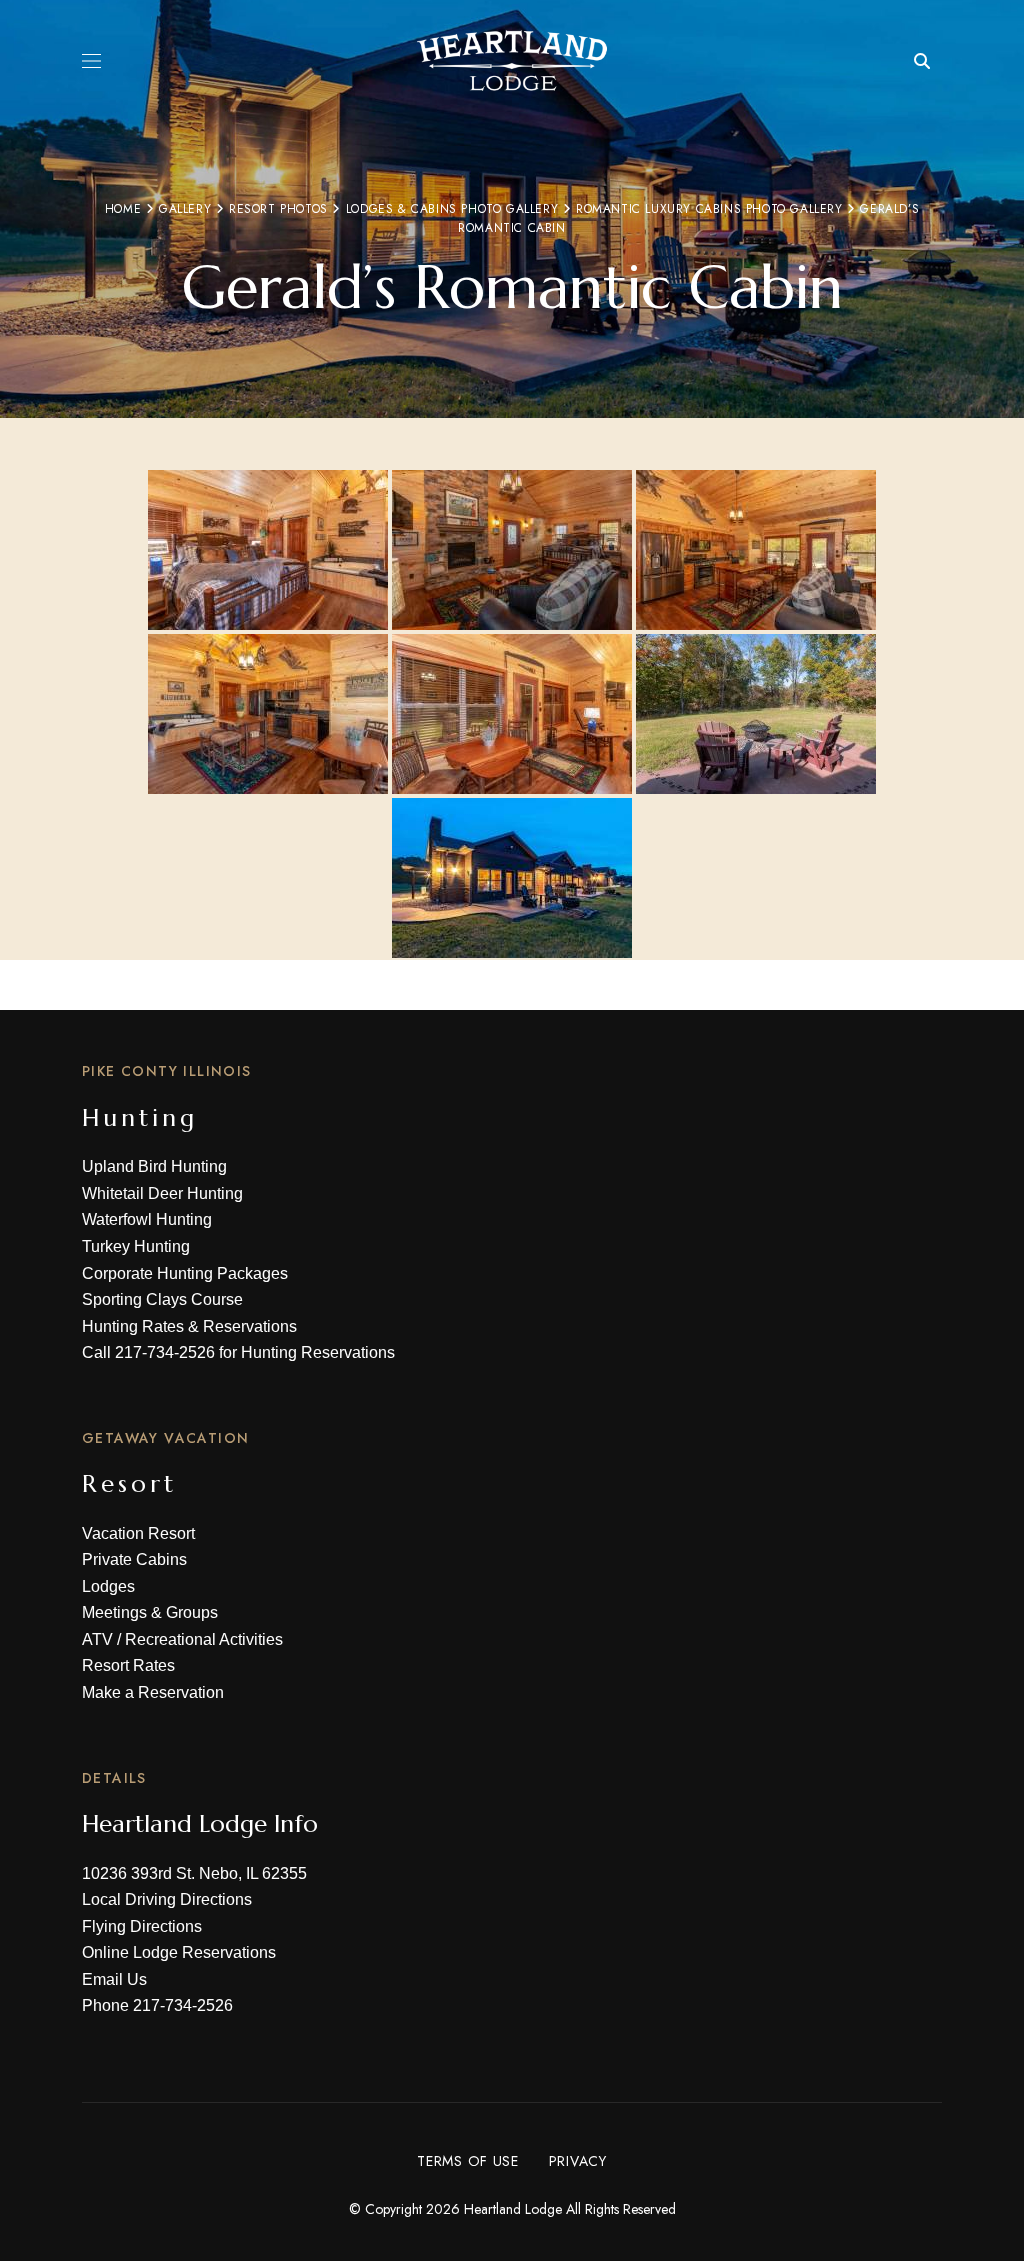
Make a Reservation (153, 1692)
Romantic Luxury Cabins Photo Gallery (709, 209)
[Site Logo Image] (512, 60)
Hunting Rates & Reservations (189, 1326)
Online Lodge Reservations (179, 1952)
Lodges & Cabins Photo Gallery (452, 209)
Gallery (185, 209)
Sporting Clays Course (162, 1299)
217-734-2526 (165, 1352)
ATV (97, 1639)
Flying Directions (142, 1926)
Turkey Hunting (136, 1246)
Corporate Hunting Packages (185, 1273)
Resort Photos (278, 209)
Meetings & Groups (150, 1612)
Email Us (114, 1979)
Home (123, 209)
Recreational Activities (204, 1639)
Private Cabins (134, 1559)
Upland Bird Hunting (154, 1166)
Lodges (108, 1586)
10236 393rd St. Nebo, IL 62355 (194, 1873)
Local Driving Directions (167, 1899)
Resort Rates (128, 1665)
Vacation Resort (138, 1533)
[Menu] (91, 61)
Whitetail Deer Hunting (162, 1193)
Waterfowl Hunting (147, 1219)
